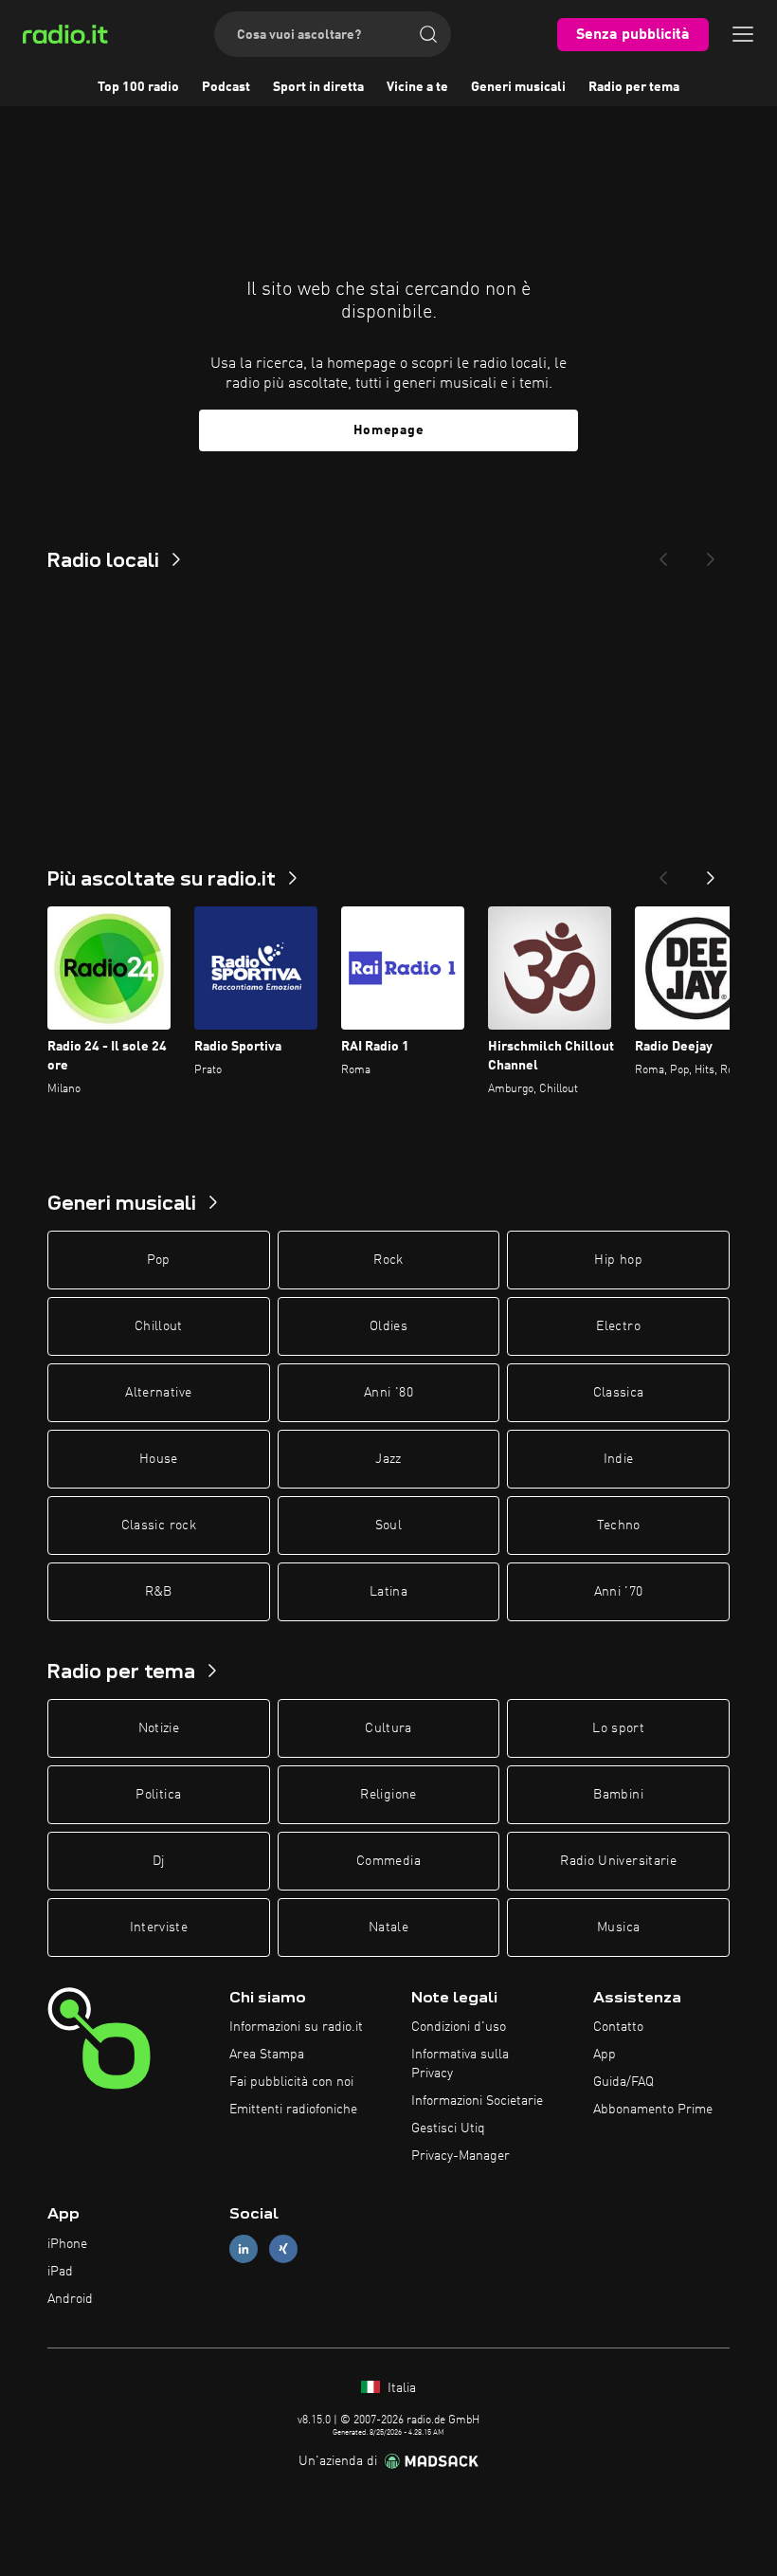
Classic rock (159, 1526)
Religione (388, 1795)
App (605, 2055)
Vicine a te (417, 87)
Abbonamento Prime (653, 2110)
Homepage (389, 430)
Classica (619, 1393)
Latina (388, 1592)
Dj (159, 1861)
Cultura (388, 1728)
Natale (388, 1927)
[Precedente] (663, 872)
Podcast (226, 87)
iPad (60, 2272)
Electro (618, 1326)
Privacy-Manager (461, 2156)
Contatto (618, 2027)
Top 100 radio (138, 87)
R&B (159, 1592)
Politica (158, 1795)
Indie (619, 1459)
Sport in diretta (318, 87)
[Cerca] (428, 34)
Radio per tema (634, 87)
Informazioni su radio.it (296, 2027)
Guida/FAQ (623, 2082)
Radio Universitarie (618, 1861)
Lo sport (618, 1728)
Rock (388, 1260)
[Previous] (663, 554)
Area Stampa (267, 2055)
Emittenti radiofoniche (293, 2110)
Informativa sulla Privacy (460, 2064)
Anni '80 (388, 1393)
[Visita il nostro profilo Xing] (283, 2249)
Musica (618, 1927)
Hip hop (618, 1260)
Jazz (388, 1459)
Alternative (158, 1393)
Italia (400, 2388)
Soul (388, 1526)
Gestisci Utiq (448, 2128)
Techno (619, 1526)
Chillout (159, 1326)
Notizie (159, 1728)
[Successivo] (711, 872)
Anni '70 (619, 1592)
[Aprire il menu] (743, 34)
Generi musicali (518, 87)
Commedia (388, 1861)
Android (70, 2299)
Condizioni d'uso (459, 2027)
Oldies (388, 1326)
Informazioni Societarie (477, 2101)
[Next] (711, 554)
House (159, 1459)
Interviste (159, 1927)
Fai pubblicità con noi (291, 2082)
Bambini (618, 1795)
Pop (159, 1260)
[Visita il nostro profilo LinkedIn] (244, 2249)
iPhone (67, 2244)
